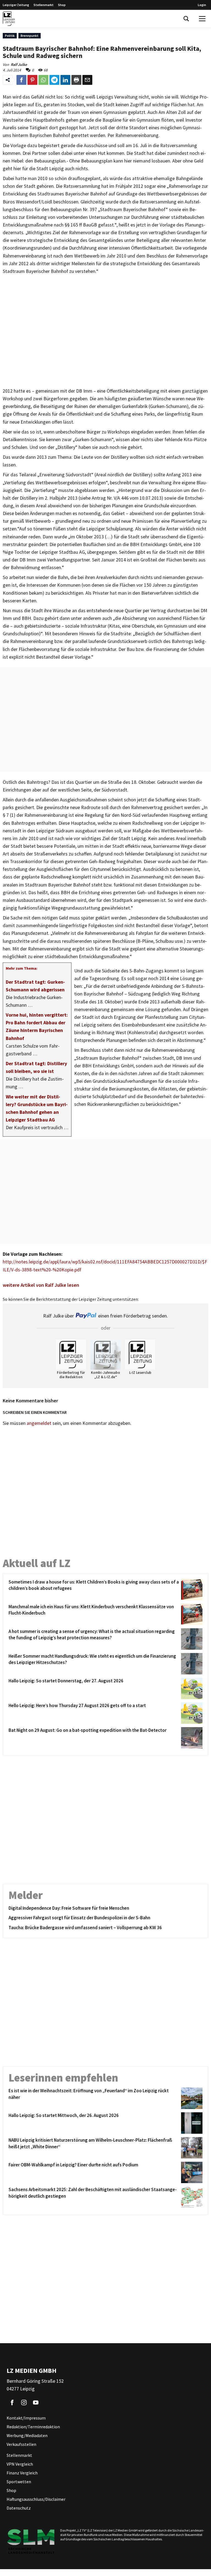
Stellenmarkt (44, 5)
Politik (10, 36)
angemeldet (39, 1423)
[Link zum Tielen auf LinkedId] (65, 80)
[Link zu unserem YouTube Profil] (36, 2402)
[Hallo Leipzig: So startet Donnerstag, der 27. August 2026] (191, 1688)
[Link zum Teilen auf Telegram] (54, 80)
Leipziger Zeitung (16, 5)
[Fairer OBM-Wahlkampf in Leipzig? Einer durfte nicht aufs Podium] (191, 2172)
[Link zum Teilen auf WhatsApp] (43, 80)
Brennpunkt (30, 36)
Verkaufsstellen (21, 2444)
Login (202, 5)
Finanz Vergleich (22, 2473)
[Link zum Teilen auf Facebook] (21, 80)
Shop (62, 5)
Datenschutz (19, 2508)
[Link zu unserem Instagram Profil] (24, 2402)
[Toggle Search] (186, 19)
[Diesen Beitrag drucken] (76, 80)
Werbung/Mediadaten (27, 2435)
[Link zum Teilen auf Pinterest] (32, 80)
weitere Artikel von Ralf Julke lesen (41, 1285)
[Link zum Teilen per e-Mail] (87, 80)
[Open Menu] (202, 19)
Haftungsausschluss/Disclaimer (36, 2499)
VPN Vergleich (20, 2464)
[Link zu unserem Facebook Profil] (12, 2402)
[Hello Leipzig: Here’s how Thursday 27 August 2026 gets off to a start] (191, 1713)
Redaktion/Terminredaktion (33, 2427)
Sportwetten (19, 2482)
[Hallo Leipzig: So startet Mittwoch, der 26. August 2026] (191, 2123)
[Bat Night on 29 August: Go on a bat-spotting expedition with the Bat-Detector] (191, 1738)
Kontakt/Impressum (26, 2418)
